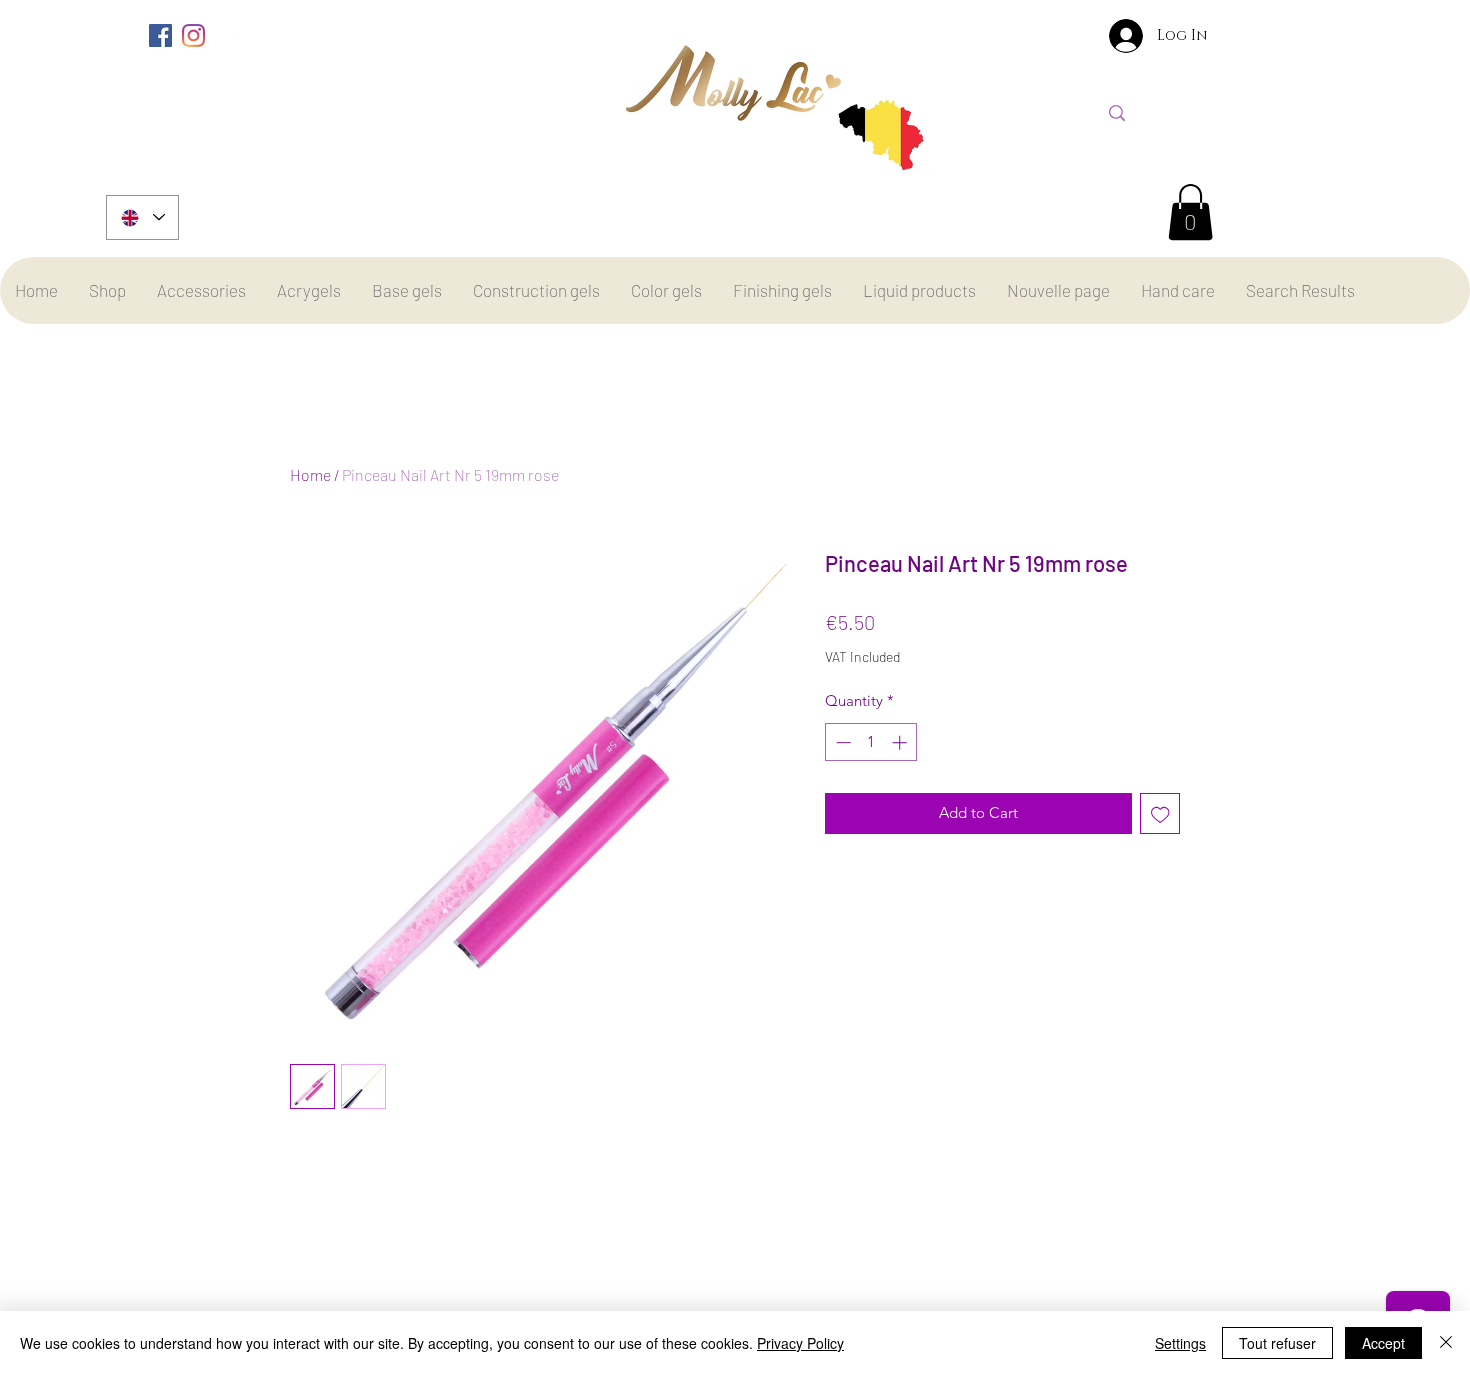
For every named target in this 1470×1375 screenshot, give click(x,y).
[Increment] (901, 742)
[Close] (1446, 1343)
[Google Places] (226, 35)
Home (310, 474)
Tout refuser (1277, 1343)
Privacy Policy (800, 1343)
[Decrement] (841, 742)
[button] (1190, 212)
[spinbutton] (871, 742)
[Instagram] (193, 35)
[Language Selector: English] (142, 217)
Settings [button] (1180, 1343)
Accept (1383, 1343)
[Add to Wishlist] (1160, 813)
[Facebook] (160, 35)
